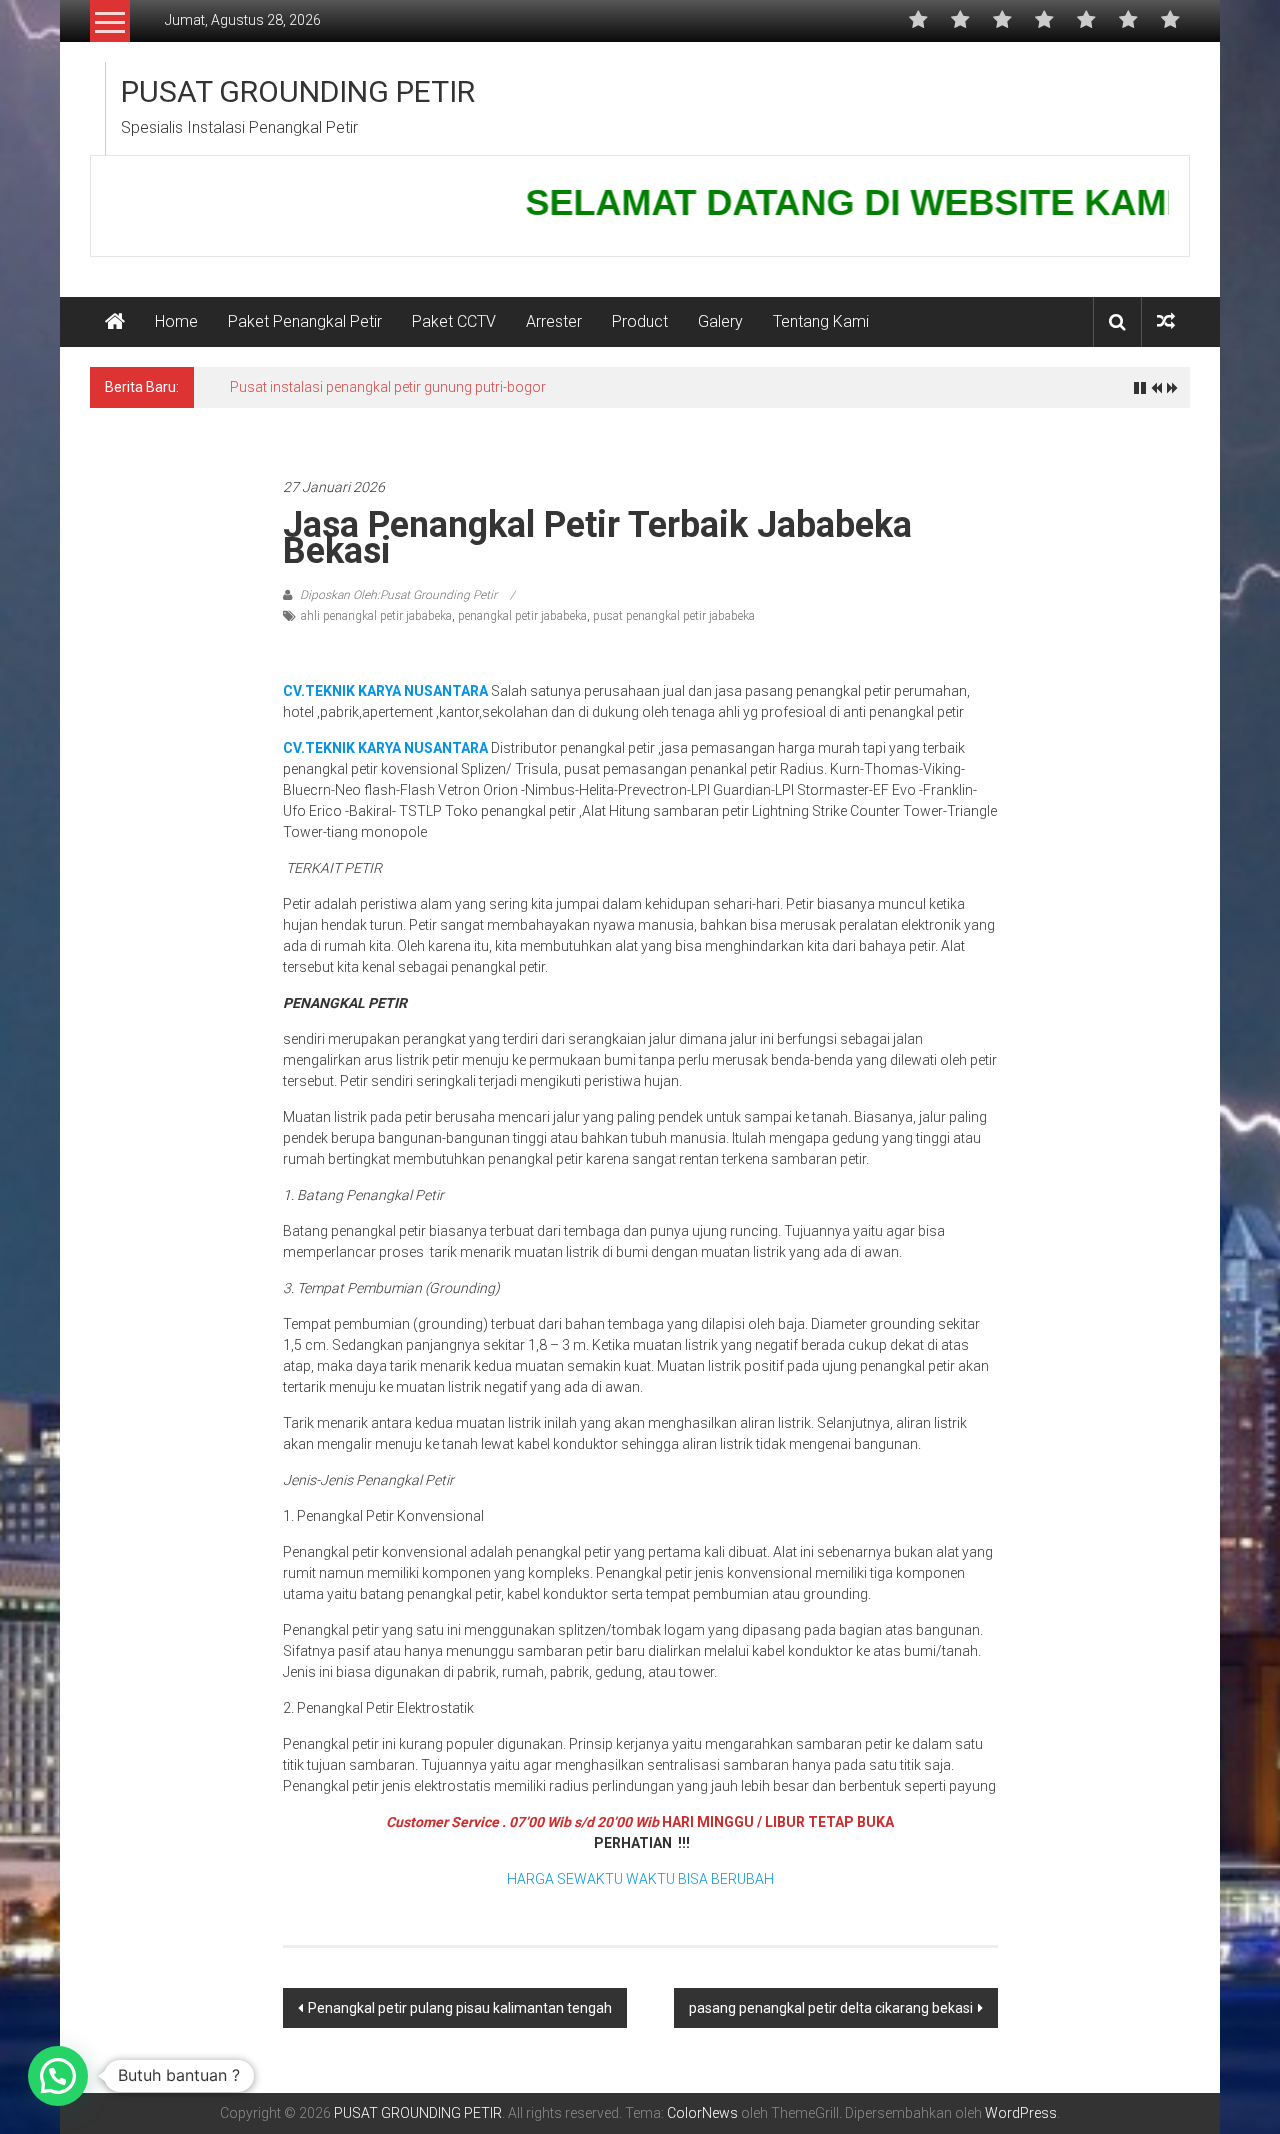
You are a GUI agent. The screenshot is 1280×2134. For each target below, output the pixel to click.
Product (640, 321)
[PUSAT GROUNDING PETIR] (115, 322)
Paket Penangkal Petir (305, 321)
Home (176, 321)
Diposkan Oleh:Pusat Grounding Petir (398, 595)
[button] (58, 2076)
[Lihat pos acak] (1166, 321)
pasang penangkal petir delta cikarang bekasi (831, 2008)
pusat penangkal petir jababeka (674, 616)
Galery (720, 321)
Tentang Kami (821, 321)
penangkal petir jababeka (522, 616)
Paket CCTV (454, 321)
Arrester (554, 321)
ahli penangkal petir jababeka (376, 616)
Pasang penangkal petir (352, 439)
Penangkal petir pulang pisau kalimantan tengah (460, 2008)
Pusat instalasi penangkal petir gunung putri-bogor (388, 387)
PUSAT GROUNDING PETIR (298, 91)
